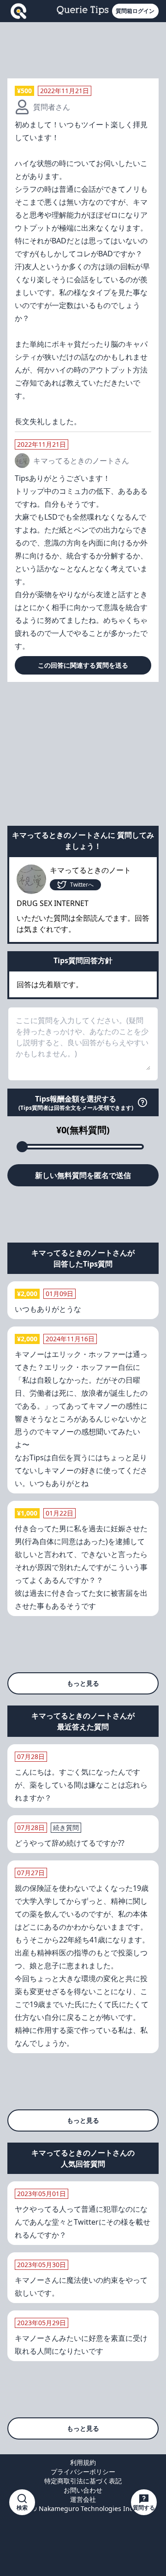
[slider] (22, 1147)
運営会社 (83, 2499)
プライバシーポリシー (83, 2472)
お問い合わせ (83, 2490)
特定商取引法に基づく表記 (83, 2481)
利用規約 (83, 2462)
